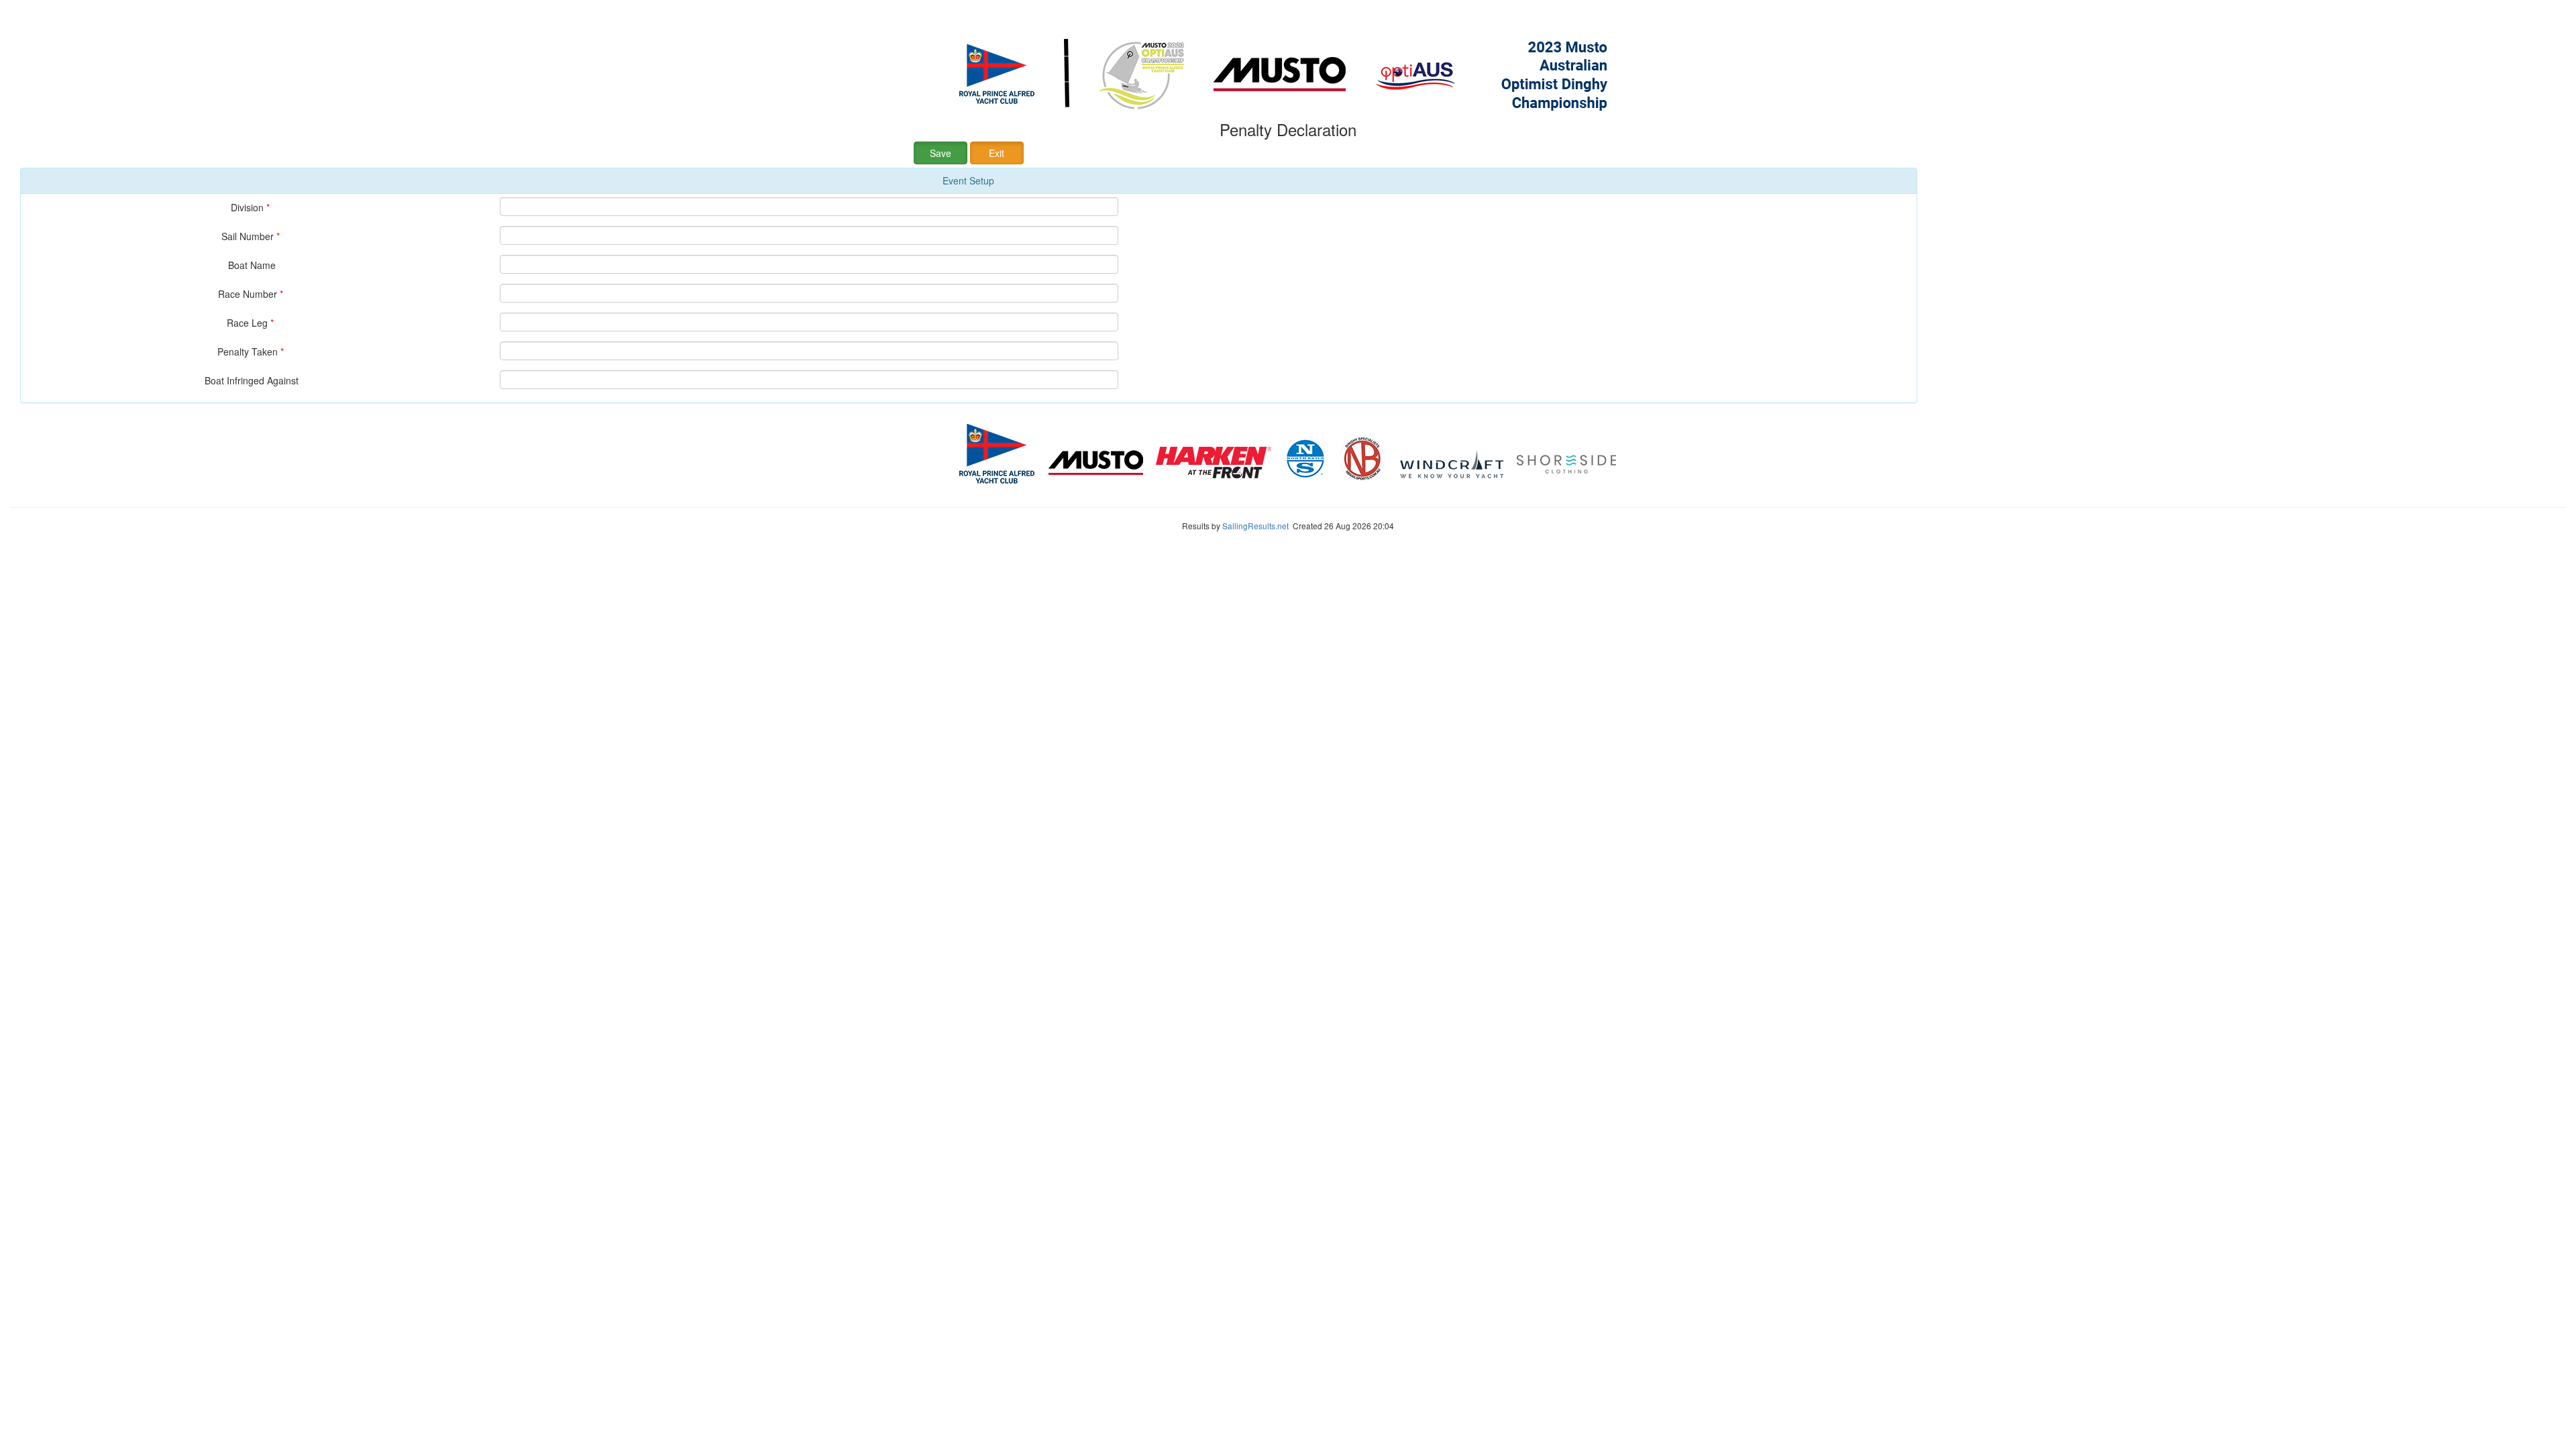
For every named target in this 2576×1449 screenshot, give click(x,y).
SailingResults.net (1255, 526)
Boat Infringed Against (252, 380)
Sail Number (252, 236)
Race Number (252, 293)
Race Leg (252, 322)
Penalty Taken (252, 351)
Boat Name (252, 265)
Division (252, 207)
